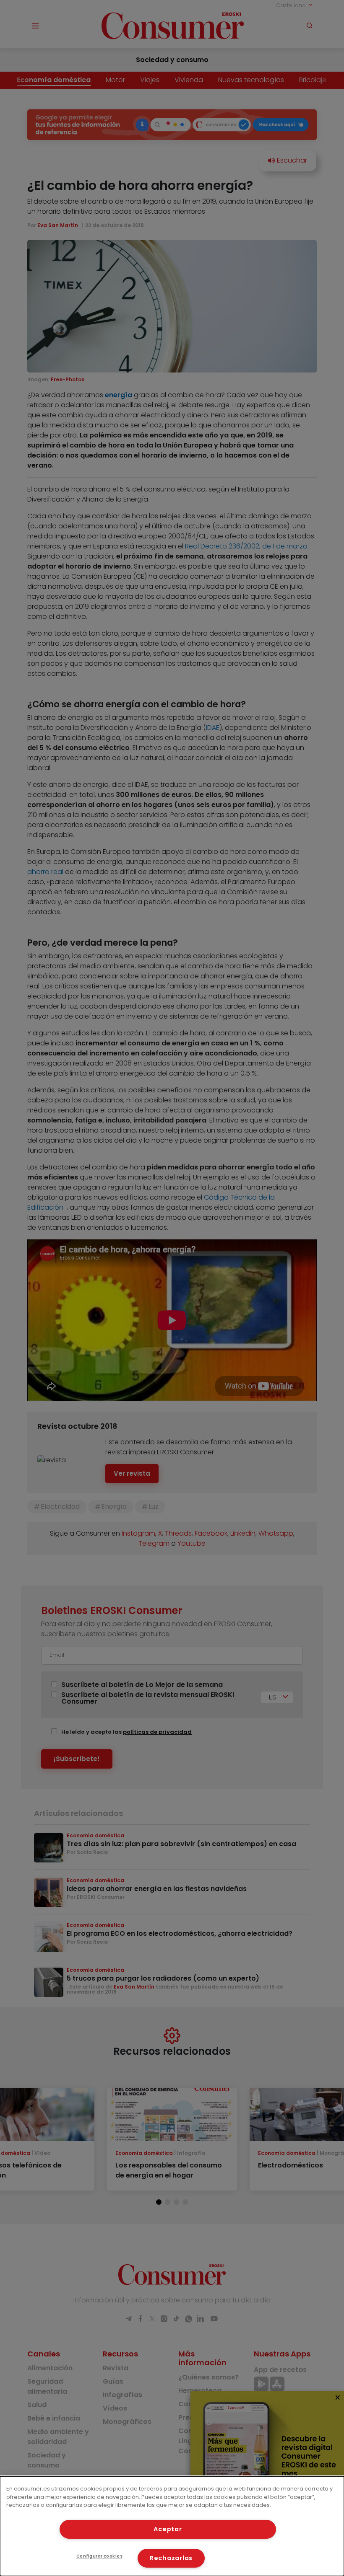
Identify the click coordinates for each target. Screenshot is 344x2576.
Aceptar (168, 2529)
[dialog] (172, 2526)
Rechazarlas (171, 2558)
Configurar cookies (100, 2556)
